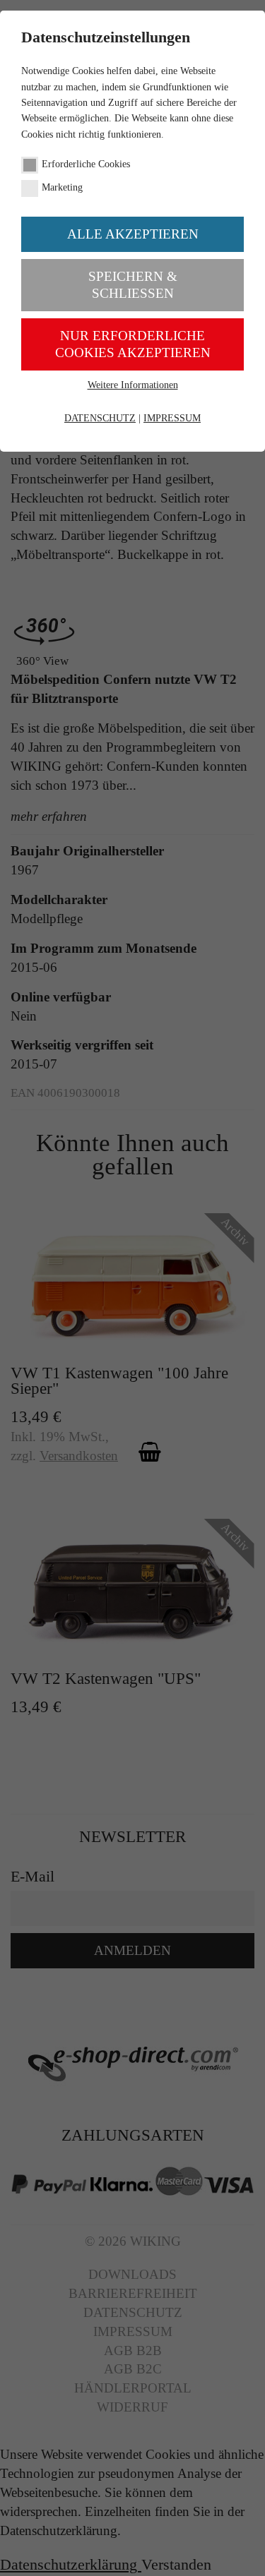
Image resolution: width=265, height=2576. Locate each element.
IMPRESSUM (172, 418)
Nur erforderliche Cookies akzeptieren (133, 344)
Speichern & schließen (133, 285)
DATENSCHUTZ (100, 418)
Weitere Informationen (133, 385)
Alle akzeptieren (133, 234)
